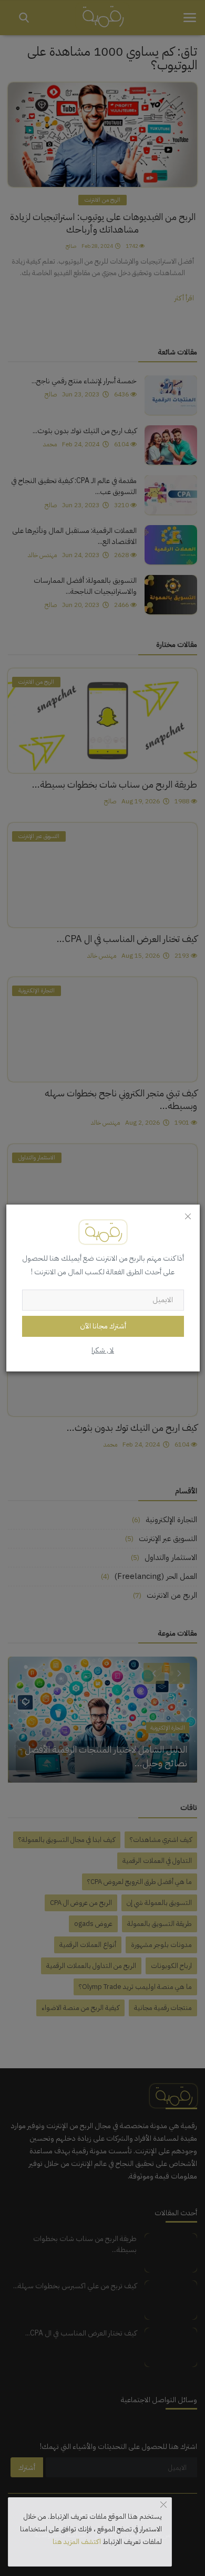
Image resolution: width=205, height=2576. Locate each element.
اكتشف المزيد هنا (77, 2542)
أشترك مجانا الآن (103, 1326)
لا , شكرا (103, 1350)
